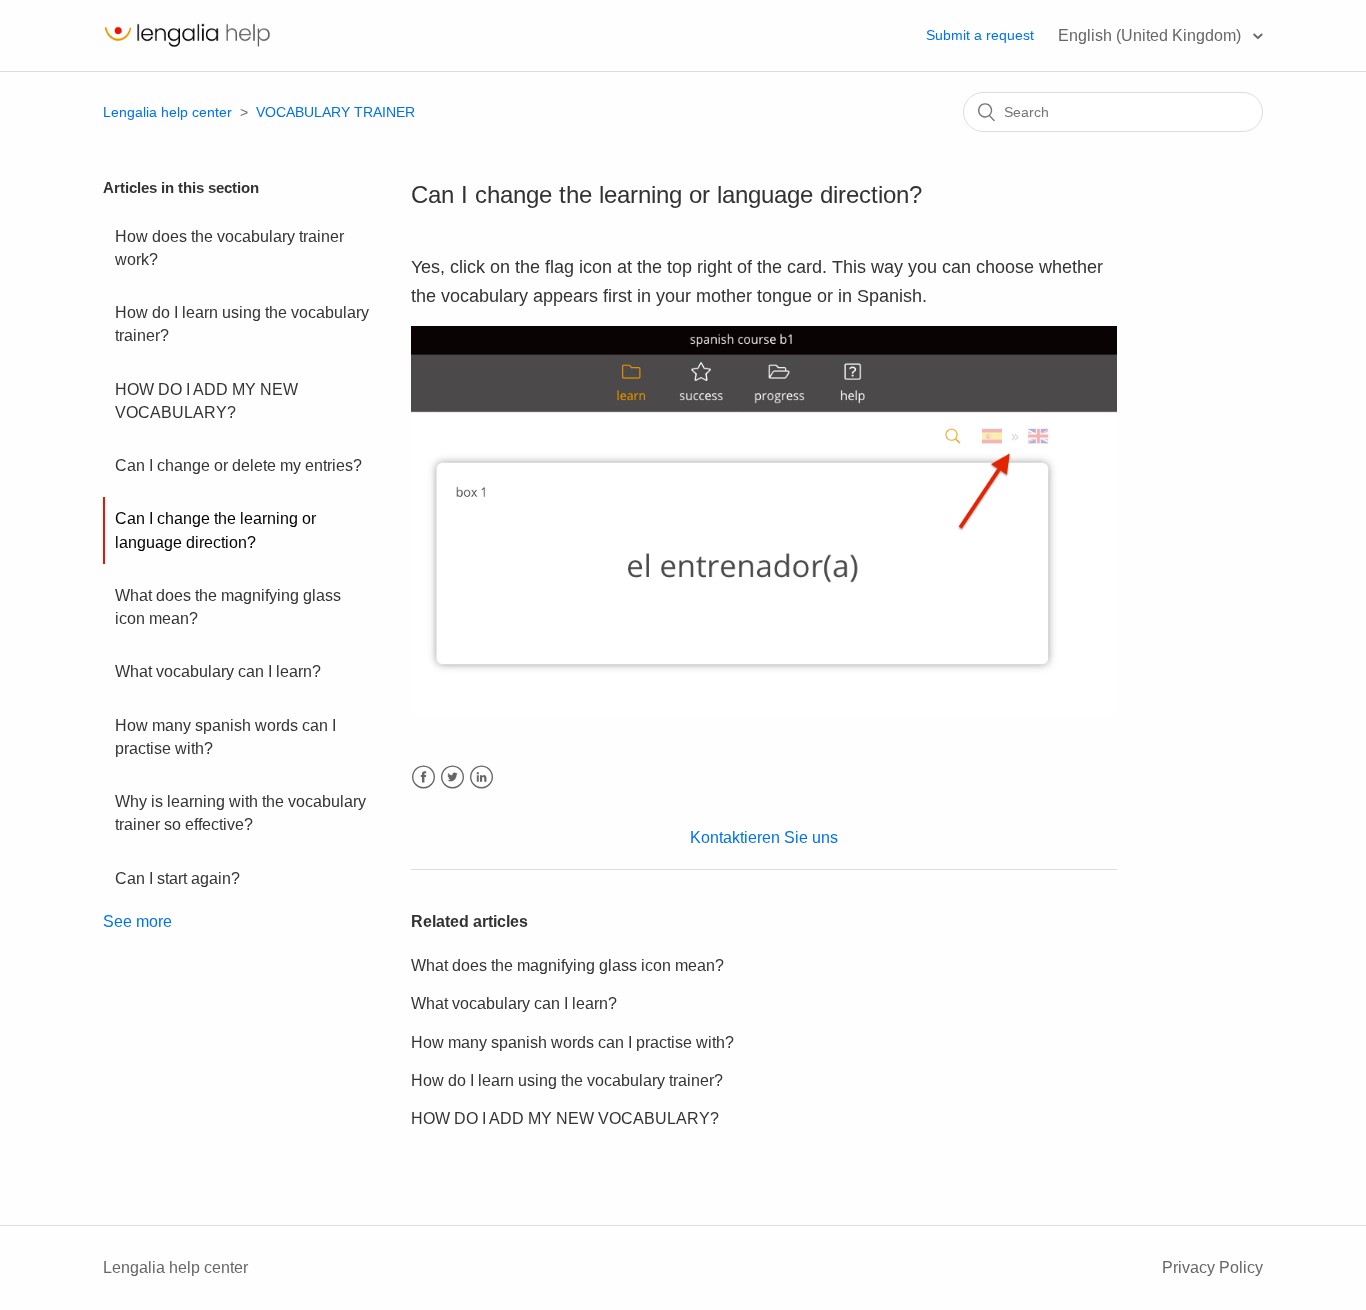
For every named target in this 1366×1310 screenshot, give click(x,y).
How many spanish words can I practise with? (225, 737)
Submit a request (980, 35)
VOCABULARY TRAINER (335, 112)
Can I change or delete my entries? (238, 465)
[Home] (187, 45)
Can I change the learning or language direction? (215, 530)
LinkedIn (481, 777)
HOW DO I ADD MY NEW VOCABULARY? (206, 401)
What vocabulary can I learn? (218, 671)
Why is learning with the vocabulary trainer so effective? (240, 813)
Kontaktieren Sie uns (764, 837)
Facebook (423, 777)
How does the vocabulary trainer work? (229, 248)
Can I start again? (177, 878)
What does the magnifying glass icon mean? (228, 607)
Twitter (452, 777)
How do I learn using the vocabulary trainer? (242, 324)
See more (137, 921)
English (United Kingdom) (1151, 35)
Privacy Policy (1212, 1267)
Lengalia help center (167, 112)
